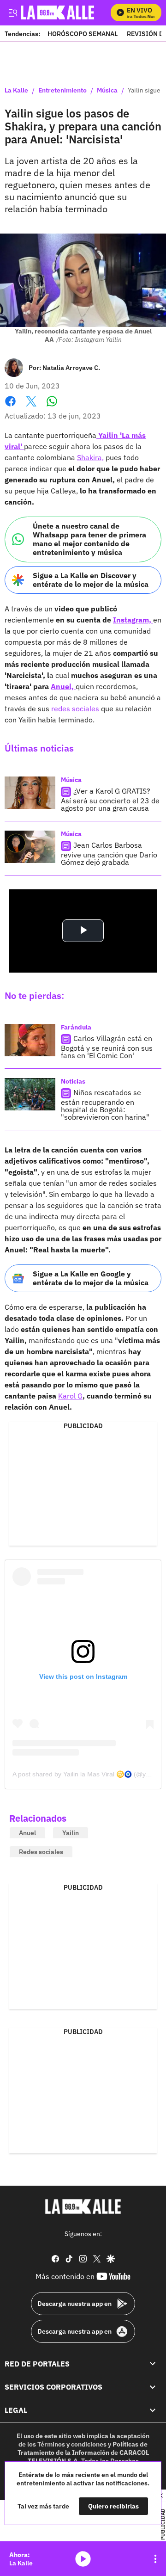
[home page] (83, 2206)
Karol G (70, 1396)
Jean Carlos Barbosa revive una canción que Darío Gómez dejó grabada (109, 854)
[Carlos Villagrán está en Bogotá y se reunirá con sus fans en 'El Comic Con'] (30, 1040)
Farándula (76, 1027)
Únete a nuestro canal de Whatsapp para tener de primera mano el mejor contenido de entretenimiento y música (89, 539)
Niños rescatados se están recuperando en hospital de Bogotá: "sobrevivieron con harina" (105, 1105)
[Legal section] (153, 2410)
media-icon (83, 2559)
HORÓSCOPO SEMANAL (83, 34)
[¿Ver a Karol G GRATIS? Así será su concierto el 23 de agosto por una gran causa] (30, 793)
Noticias (73, 1081)
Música (107, 91)
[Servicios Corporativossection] (153, 2387)
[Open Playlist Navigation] (155, 2559)
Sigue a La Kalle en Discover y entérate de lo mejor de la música (91, 580)
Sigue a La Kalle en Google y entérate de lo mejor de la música (91, 1278)
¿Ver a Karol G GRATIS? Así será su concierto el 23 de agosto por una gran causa (110, 799)
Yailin (71, 1833)
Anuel (27, 1833)
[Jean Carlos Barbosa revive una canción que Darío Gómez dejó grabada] (30, 847)
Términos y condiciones (72, 2444)
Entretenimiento (62, 91)
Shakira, (90, 457)
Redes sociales (41, 1852)
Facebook (10, 407)
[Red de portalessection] (153, 2363)
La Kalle (16, 91)
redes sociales (75, 709)
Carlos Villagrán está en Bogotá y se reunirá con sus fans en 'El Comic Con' (107, 1047)
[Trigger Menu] (13, 12)
